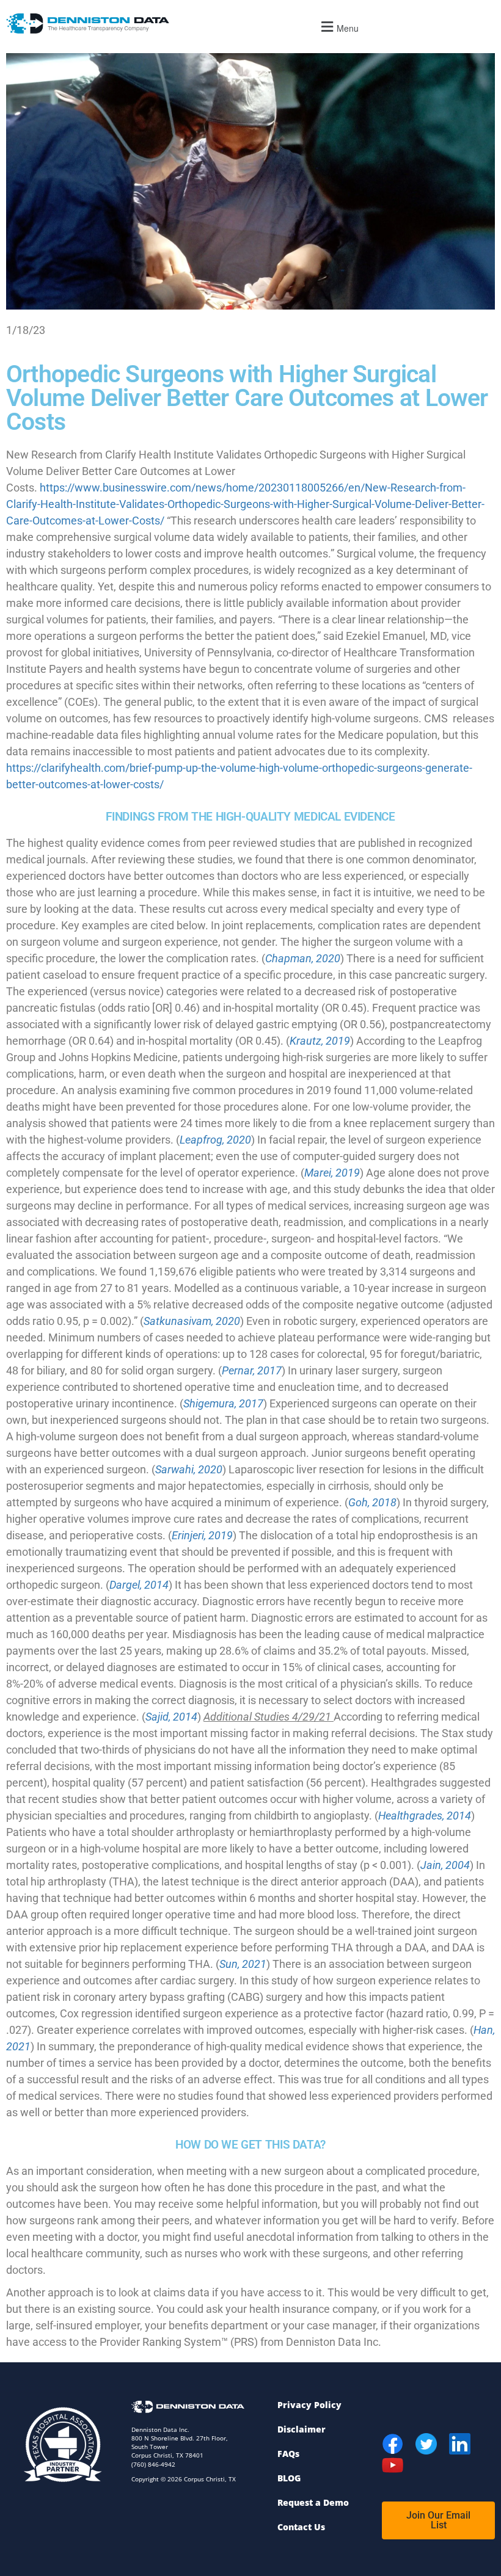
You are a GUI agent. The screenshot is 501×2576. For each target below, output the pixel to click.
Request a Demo (313, 2502)
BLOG (289, 2478)
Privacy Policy (309, 2405)
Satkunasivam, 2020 (192, 1321)
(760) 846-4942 (153, 2464)
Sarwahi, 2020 (189, 1469)
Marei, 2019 (332, 1173)
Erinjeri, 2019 (202, 1535)
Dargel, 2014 (139, 1585)
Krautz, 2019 (320, 1041)
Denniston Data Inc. (160, 2429)
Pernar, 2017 (252, 1370)
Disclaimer (302, 2429)
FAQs (288, 2454)
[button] (338, 27)
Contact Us (301, 2527)
